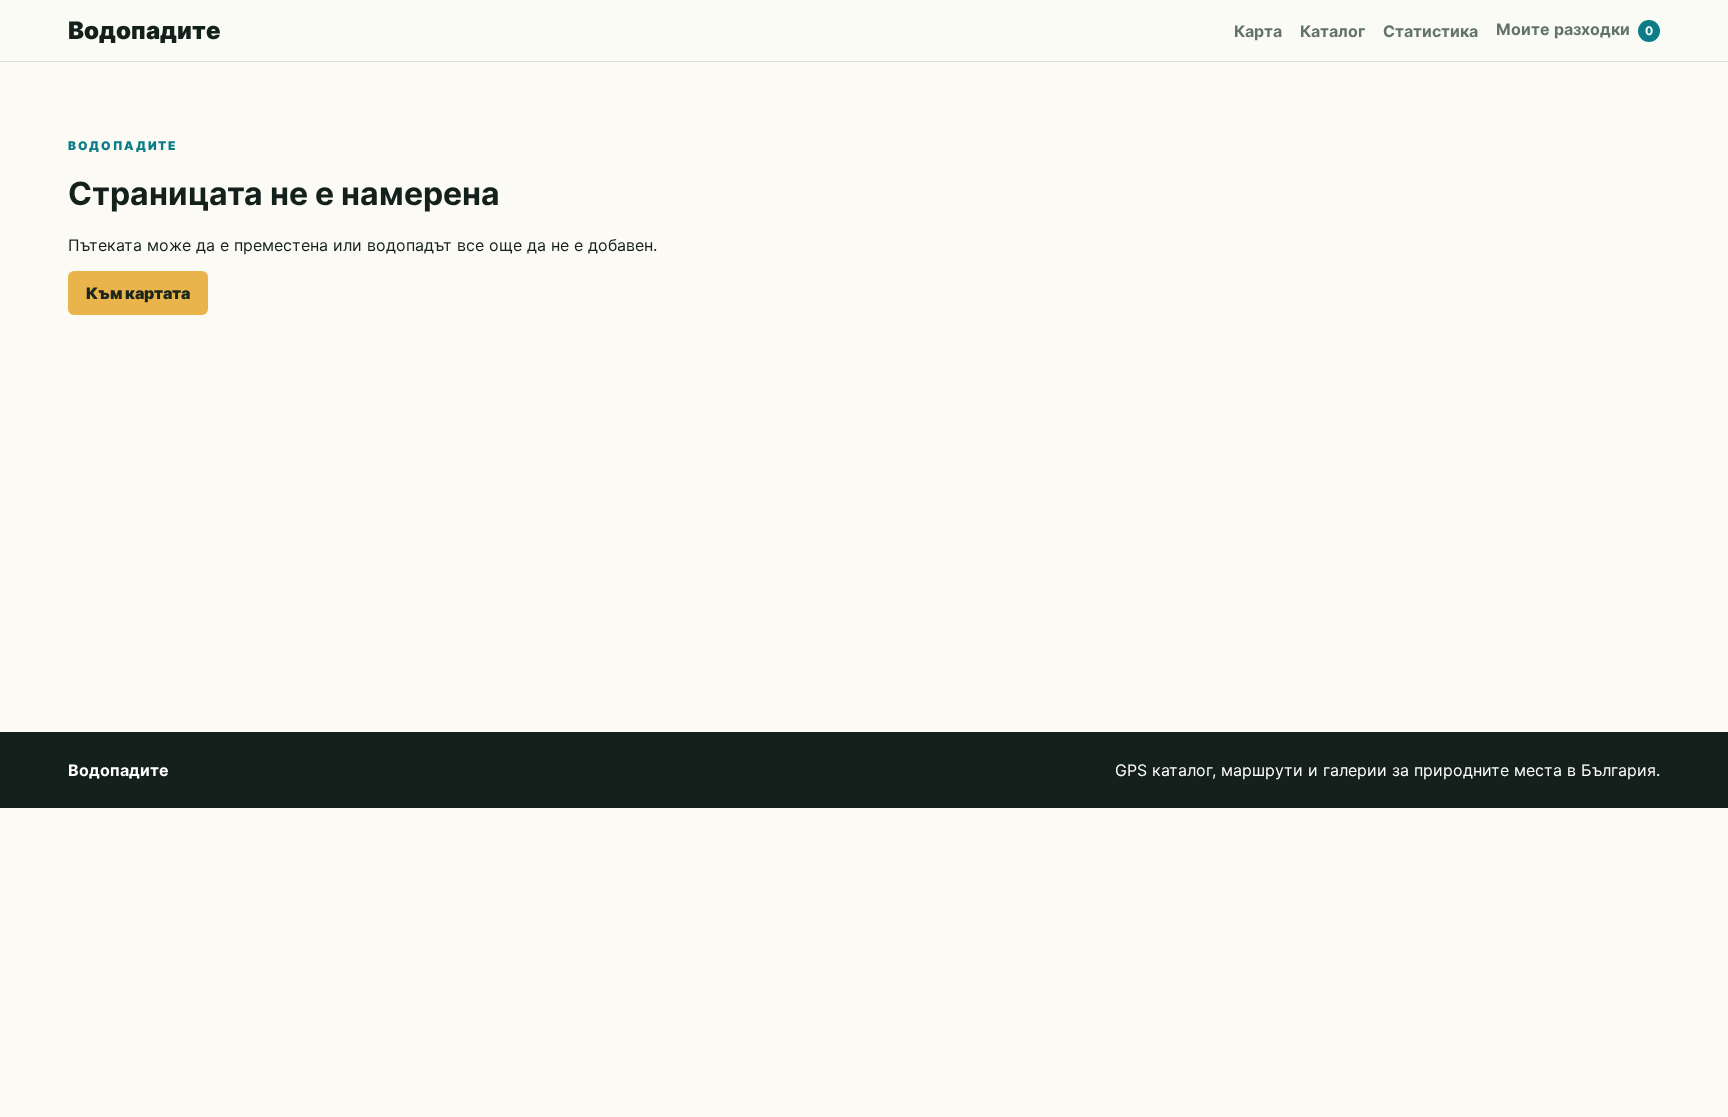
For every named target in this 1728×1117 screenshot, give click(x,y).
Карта (1258, 31)
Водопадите (144, 30)
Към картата (138, 293)
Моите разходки (1574, 29)
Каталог (1332, 31)
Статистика (1430, 31)
